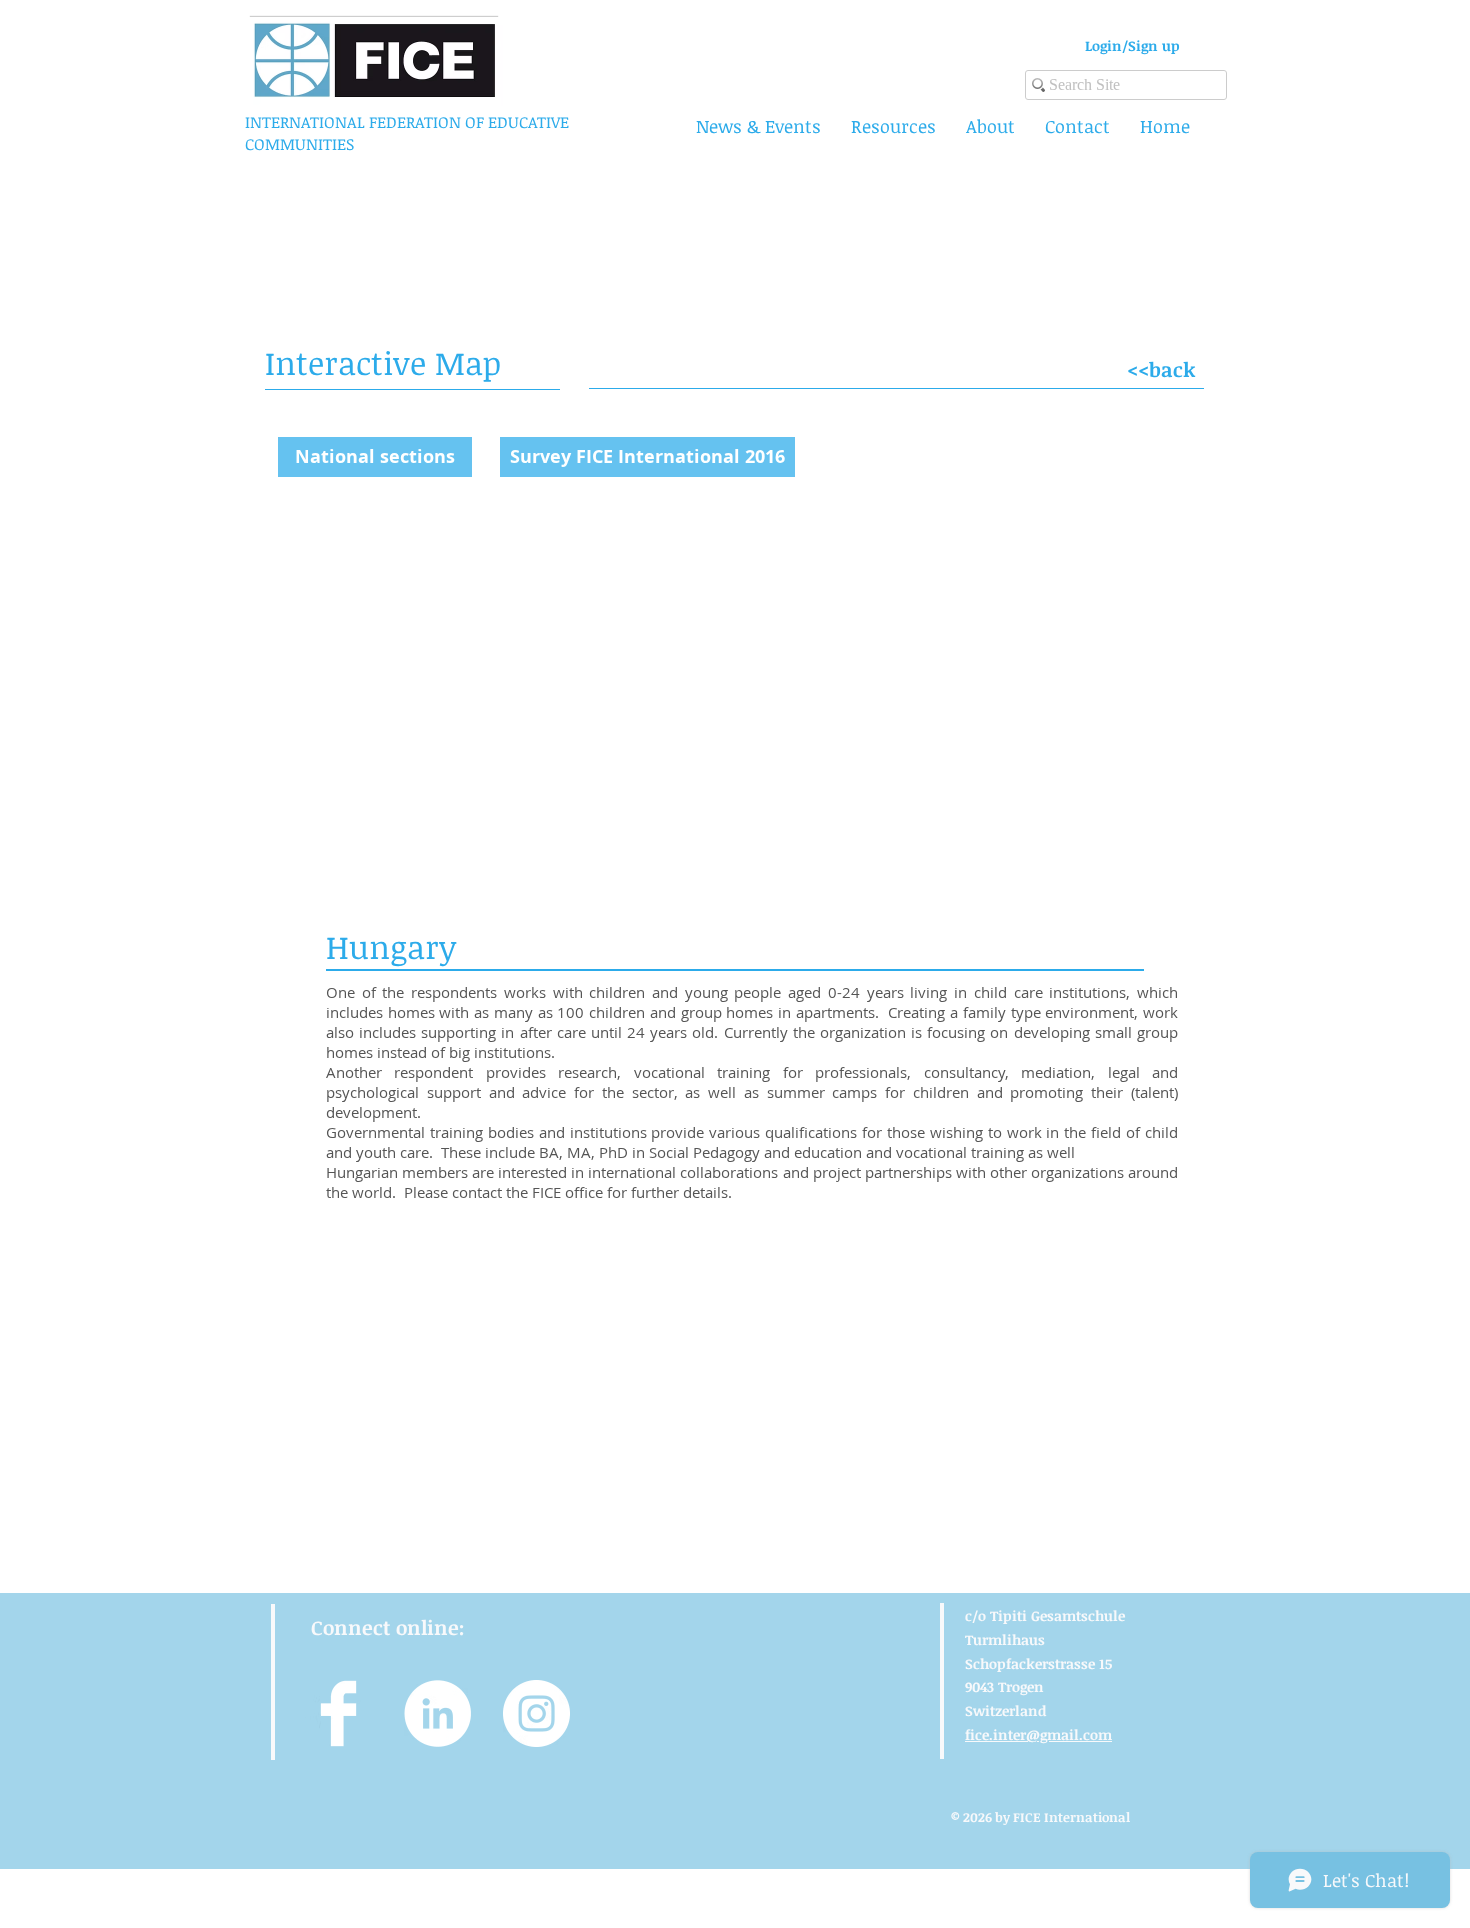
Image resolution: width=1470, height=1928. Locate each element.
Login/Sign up (1132, 45)
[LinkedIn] (437, 1713)
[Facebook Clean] (338, 1713)
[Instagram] (536, 1713)
